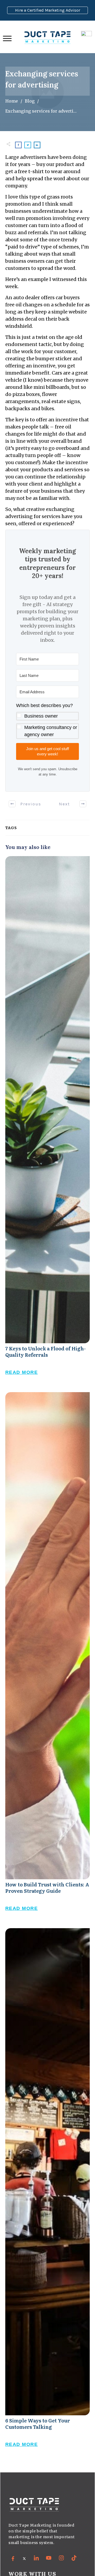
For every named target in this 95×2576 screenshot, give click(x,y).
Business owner (41, 716)
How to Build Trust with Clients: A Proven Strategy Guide (47, 1657)
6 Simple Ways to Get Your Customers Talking (47, 2193)
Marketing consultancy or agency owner (51, 731)
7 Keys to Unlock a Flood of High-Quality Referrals (47, 1121)
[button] (47, 721)
